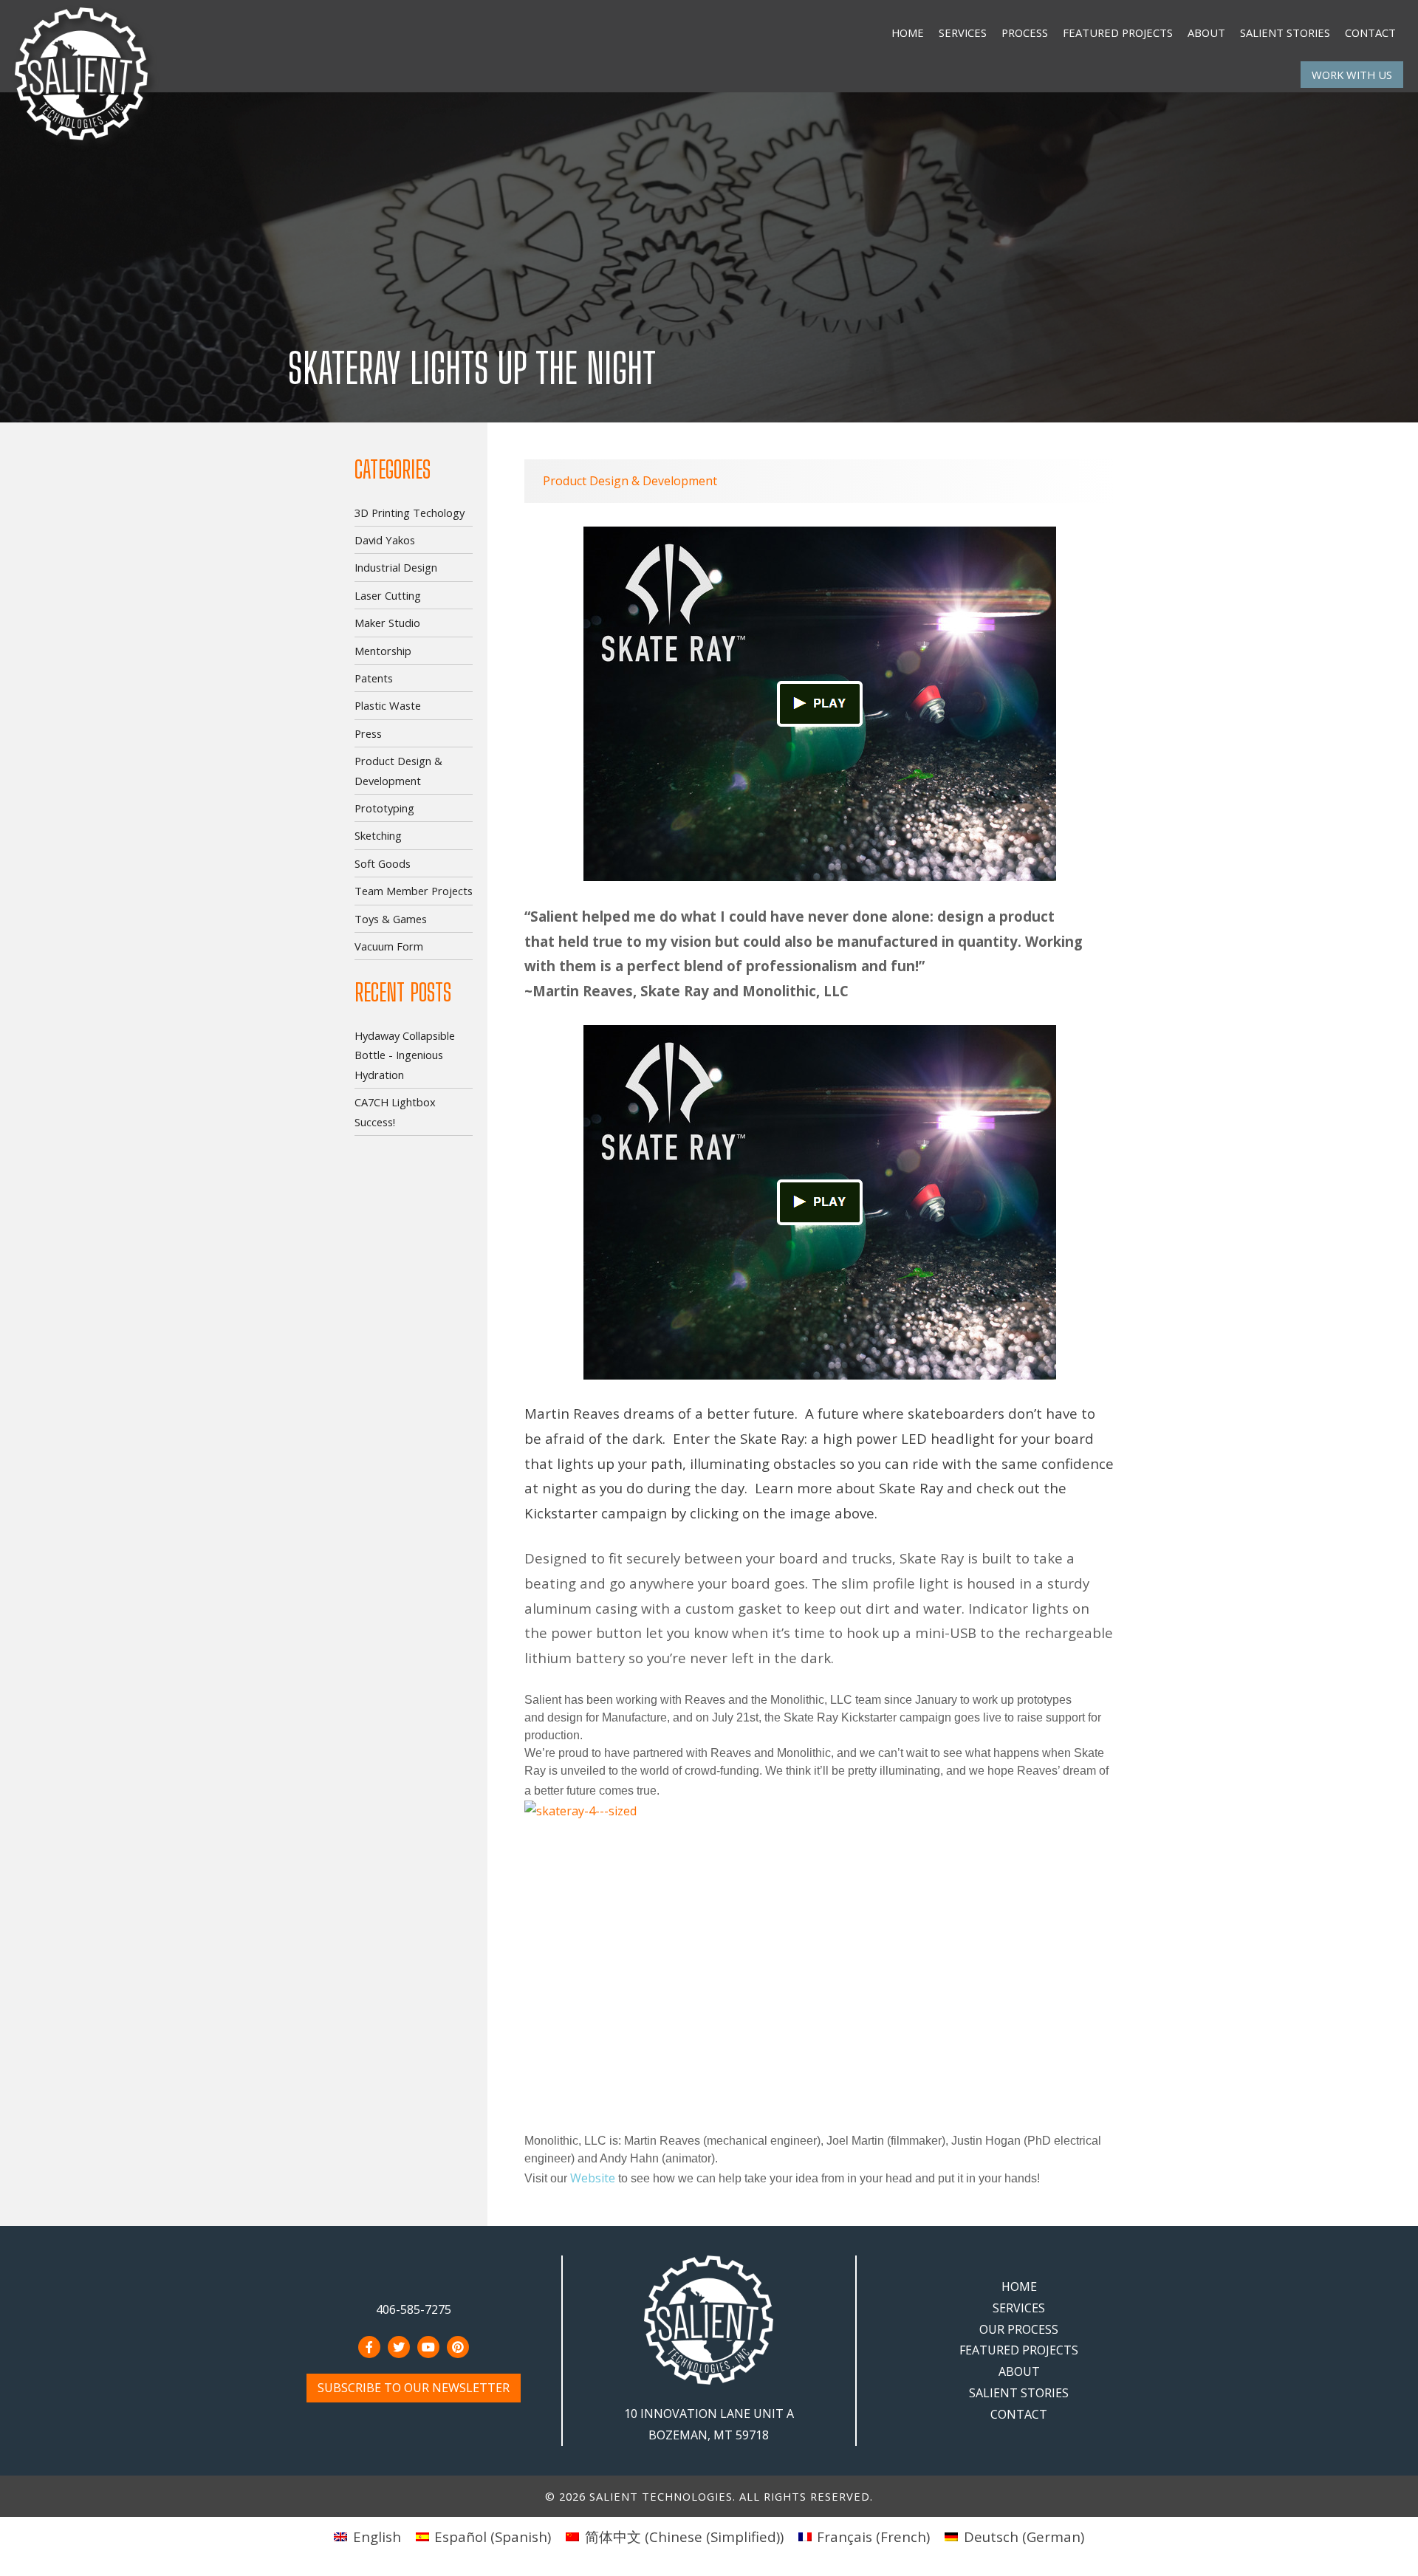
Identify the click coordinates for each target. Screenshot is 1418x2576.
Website (594, 2178)
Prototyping (384, 808)
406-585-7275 (414, 2309)
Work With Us (1352, 75)
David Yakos (385, 540)
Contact (1370, 32)
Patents (374, 678)
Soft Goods (383, 863)
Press (368, 733)
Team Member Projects (414, 891)
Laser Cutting (388, 595)
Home (908, 32)
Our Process (1019, 2329)
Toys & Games (391, 919)
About (1206, 32)
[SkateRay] (820, 1966)
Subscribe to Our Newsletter (414, 2388)
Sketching (378, 835)
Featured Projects (1118, 32)
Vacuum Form (389, 946)
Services (963, 32)
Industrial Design (396, 567)
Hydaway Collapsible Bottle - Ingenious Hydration (405, 1055)
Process (1025, 32)
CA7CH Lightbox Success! (395, 1111)
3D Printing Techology (410, 513)
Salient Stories (1285, 32)
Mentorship (383, 651)
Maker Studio (387, 623)
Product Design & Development (630, 481)
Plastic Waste (388, 705)
